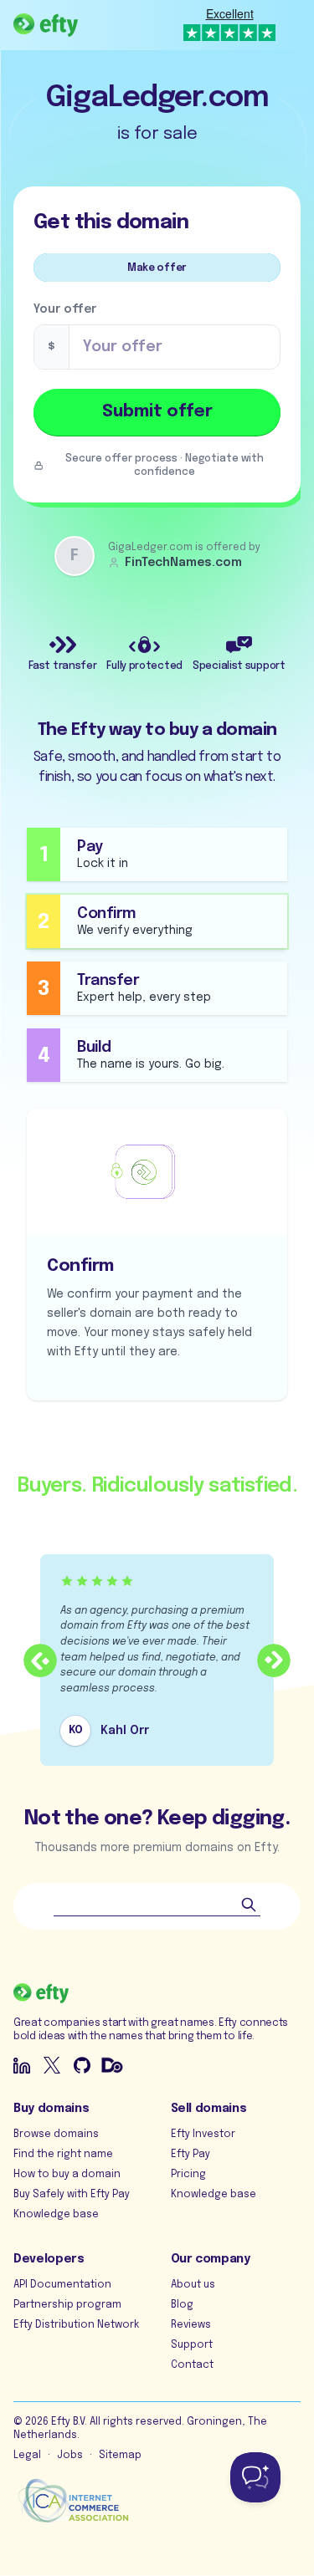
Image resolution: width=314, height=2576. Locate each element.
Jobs (70, 2456)
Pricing (188, 2175)
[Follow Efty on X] (52, 2065)
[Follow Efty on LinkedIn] (22, 2065)
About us (193, 2285)
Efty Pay (190, 2155)
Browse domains (56, 2135)
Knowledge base (56, 2215)
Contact (192, 2365)
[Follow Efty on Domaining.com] (112, 2065)
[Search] (249, 1905)
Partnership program (67, 2305)
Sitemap (120, 2456)
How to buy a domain (67, 2175)
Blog (182, 2305)
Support (192, 2345)
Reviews (191, 2325)
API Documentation (62, 2285)
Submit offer (157, 412)
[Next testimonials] (274, 1660)
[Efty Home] (46, 25)
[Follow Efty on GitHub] (82, 2065)
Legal (27, 2456)
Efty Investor (203, 2135)
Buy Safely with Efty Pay (72, 2195)
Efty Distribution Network (76, 2325)
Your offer (65, 309)
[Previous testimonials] (40, 1660)
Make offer (157, 268)
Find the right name (63, 2155)
